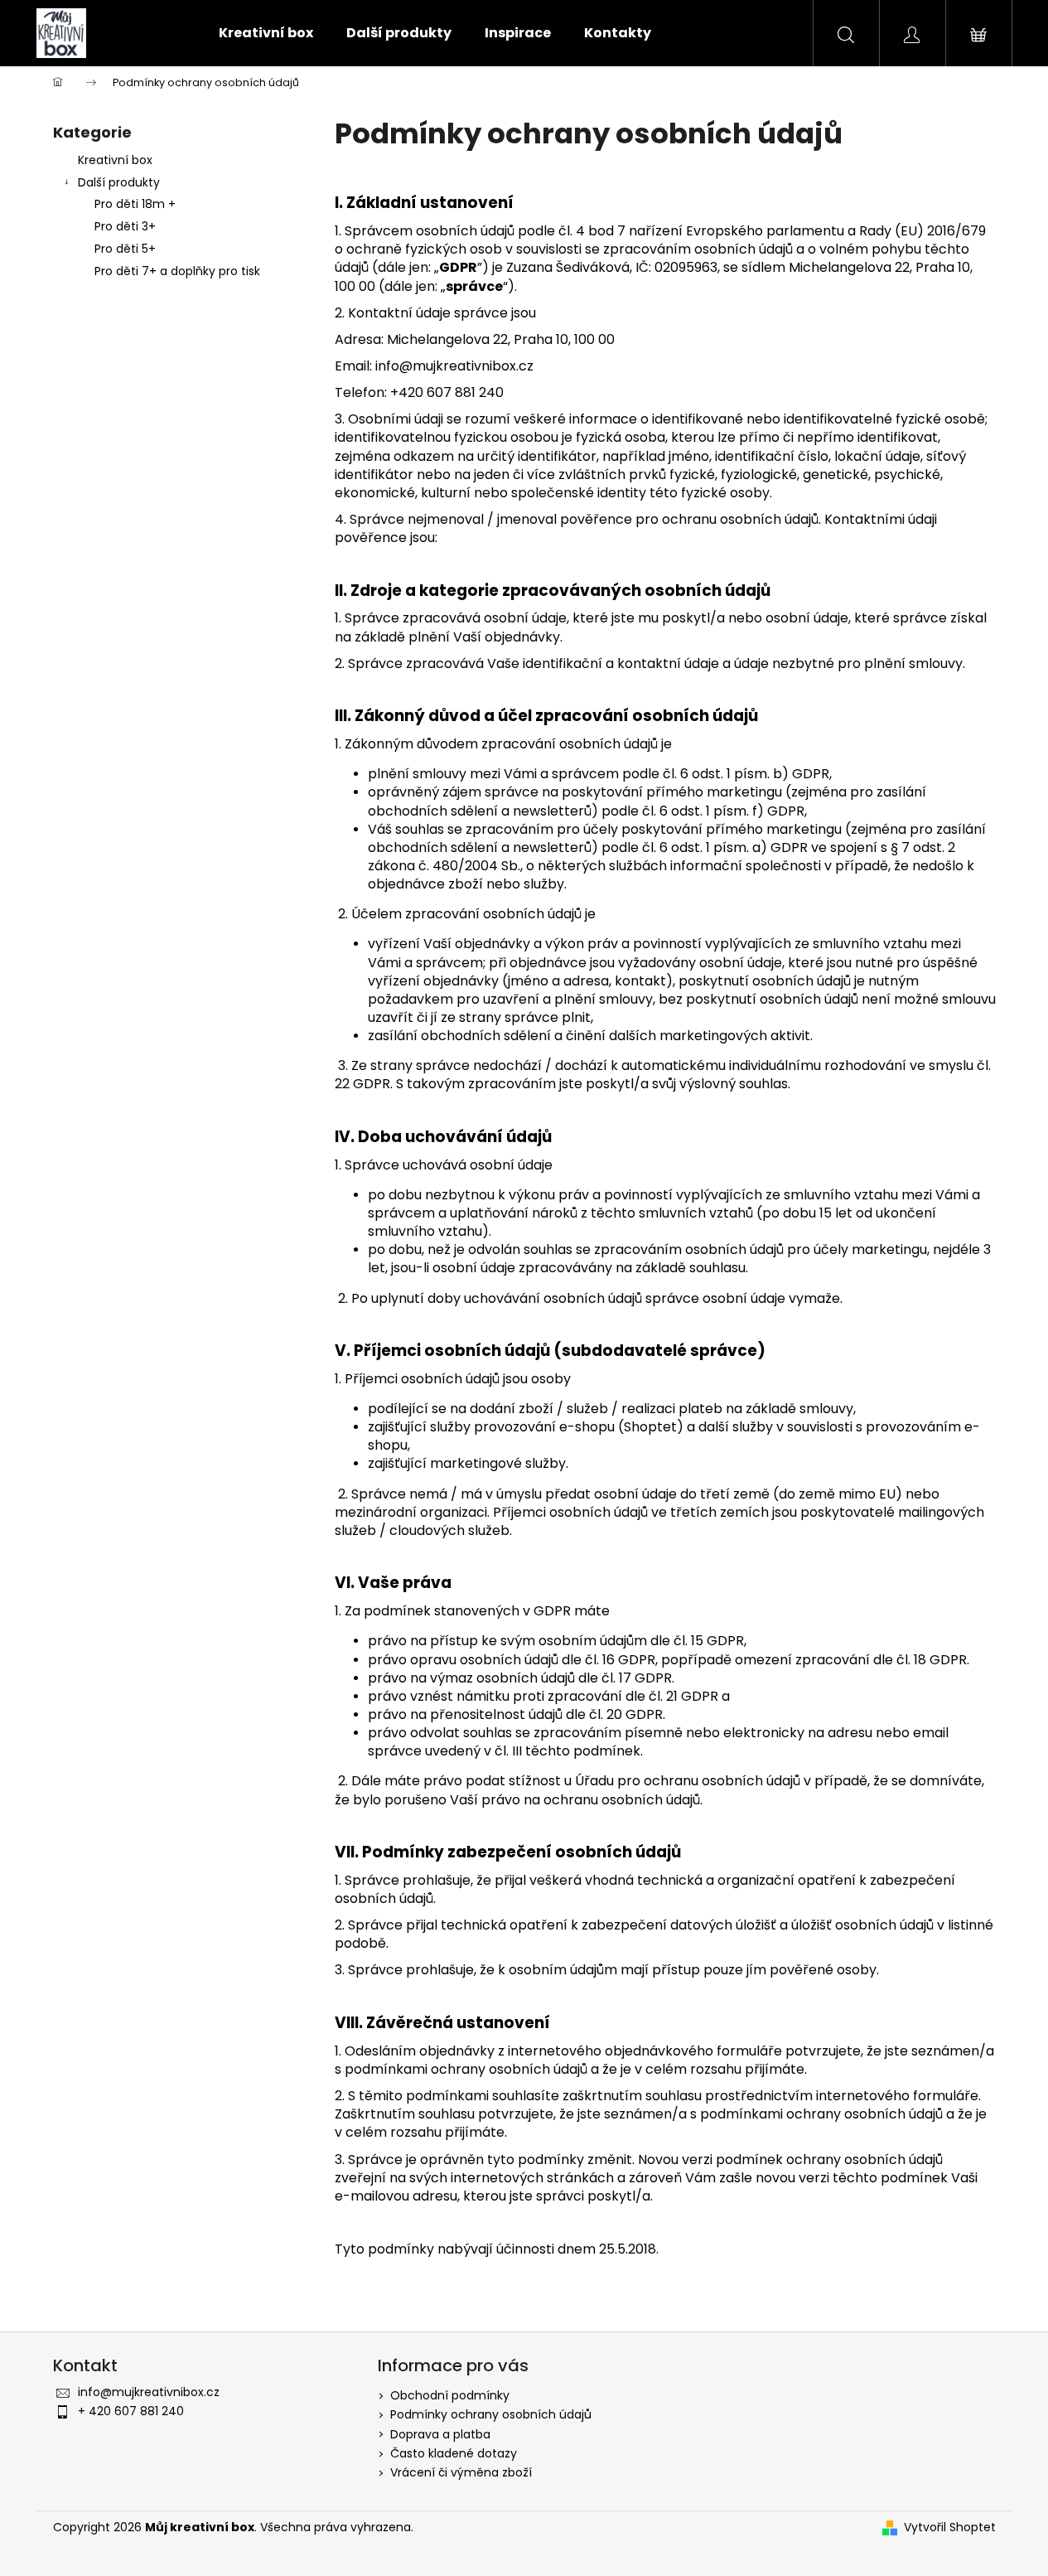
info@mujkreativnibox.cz (149, 2392)
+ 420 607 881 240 (131, 2411)
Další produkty (119, 182)
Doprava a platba (440, 2434)
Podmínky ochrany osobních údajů (491, 2414)
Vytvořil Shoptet (950, 2528)
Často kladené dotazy (454, 2453)
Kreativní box (115, 160)
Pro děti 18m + (135, 204)
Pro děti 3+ (125, 226)
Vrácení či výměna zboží (461, 2472)
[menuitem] (266, 33)
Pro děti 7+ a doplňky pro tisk (177, 271)
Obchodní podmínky (450, 2395)
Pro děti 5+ (125, 249)
